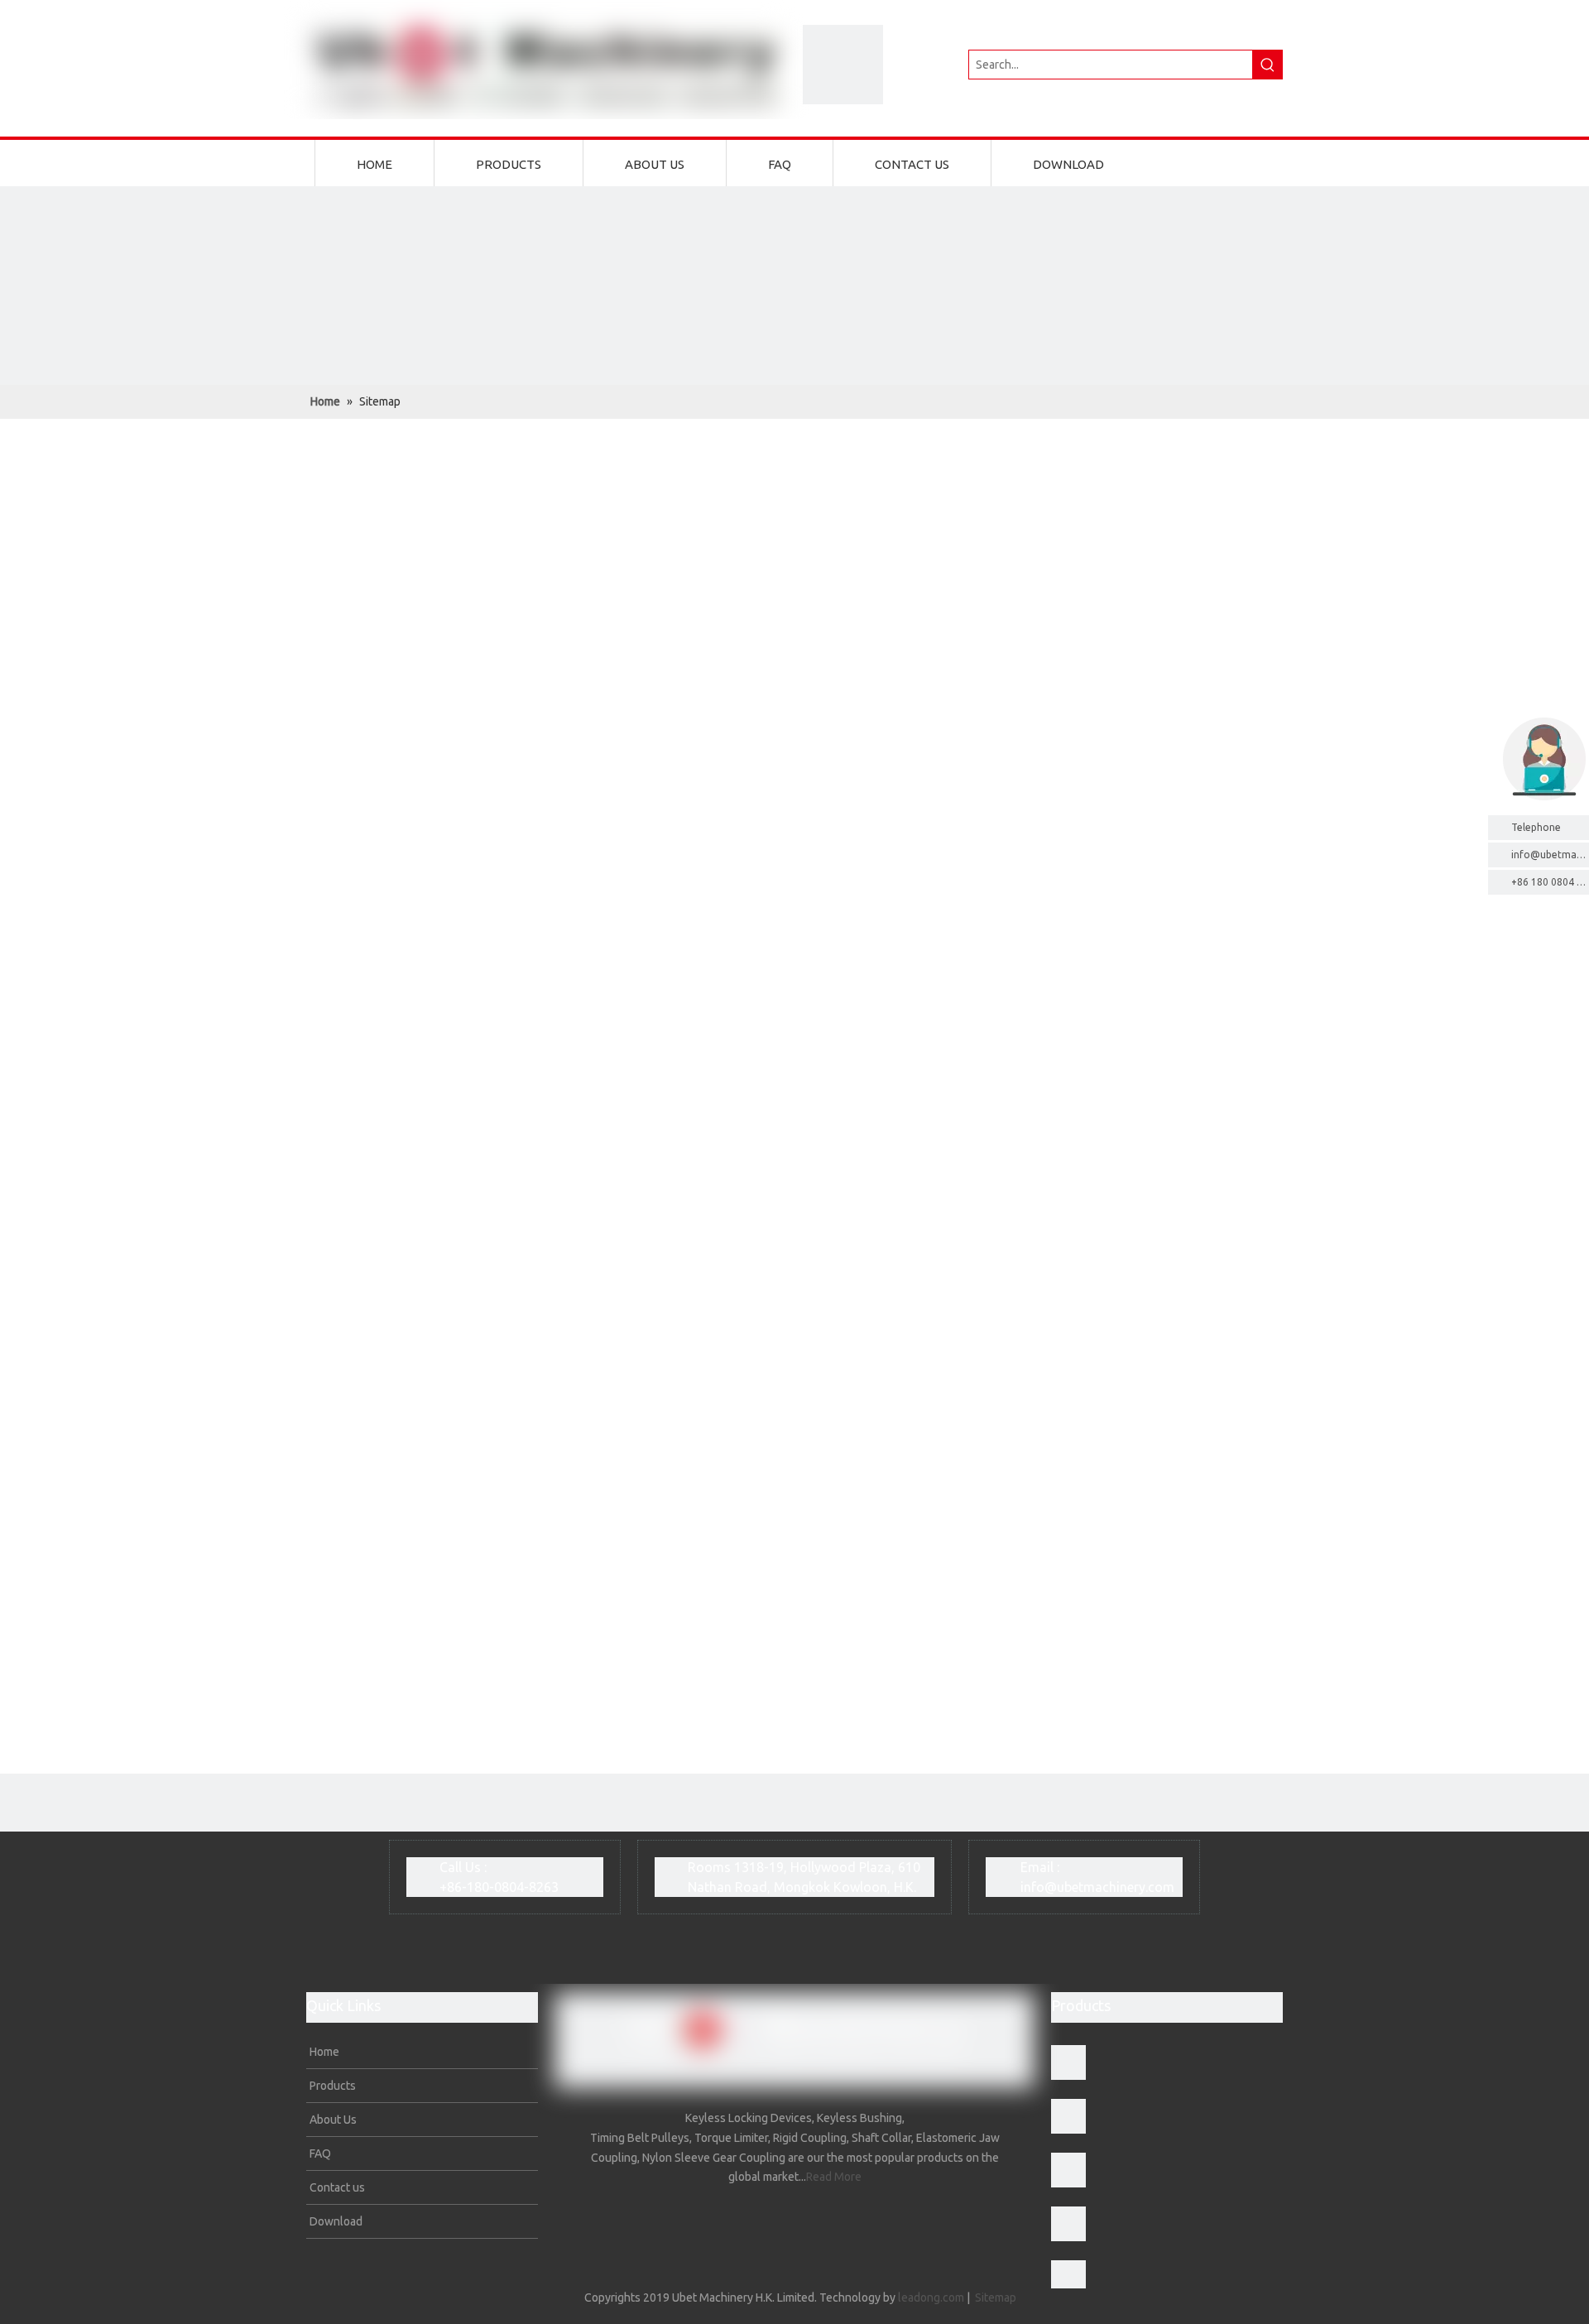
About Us (332, 2120)
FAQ (319, 2154)
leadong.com (931, 2298)
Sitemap (996, 2298)
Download (335, 2221)
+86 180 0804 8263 (1550, 882)
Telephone (1536, 827)
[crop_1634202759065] (843, 65)
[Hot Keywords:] (1268, 65)
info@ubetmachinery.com (1097, 1887)
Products (331, 2086)
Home (323, 2052)
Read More (834, 2177)
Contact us (336, 2187)
